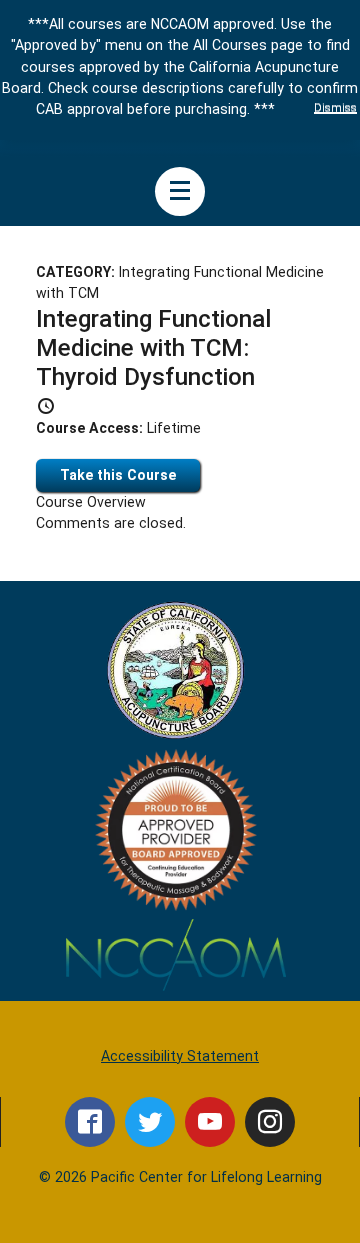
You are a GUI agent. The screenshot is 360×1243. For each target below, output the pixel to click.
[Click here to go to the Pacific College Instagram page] (270, 1122)
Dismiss (335, 107)
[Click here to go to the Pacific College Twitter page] (150, 1122)
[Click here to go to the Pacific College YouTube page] (210, 1122)
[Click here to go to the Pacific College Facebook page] (90, 1122)
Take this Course (118, 475)
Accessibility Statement (180, 1056)
